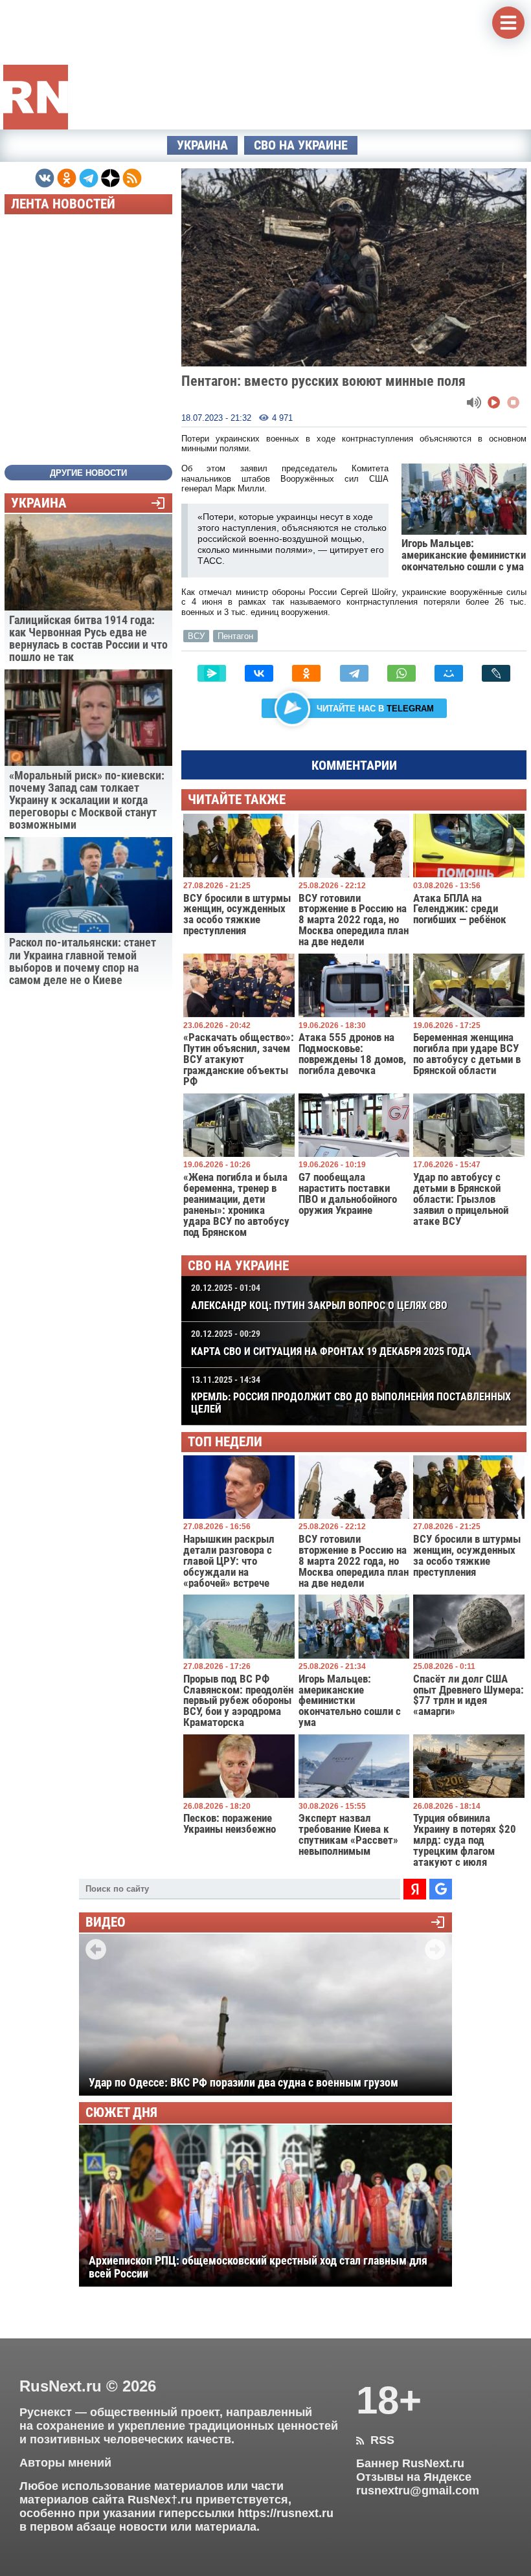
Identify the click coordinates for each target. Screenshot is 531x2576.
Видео (106, 1922)
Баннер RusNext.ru (410, 2463)
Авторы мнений (65, 2463)
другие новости (88, 473)
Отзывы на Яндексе (414, 2477)
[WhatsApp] (401, 673)
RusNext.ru (61, 2386)
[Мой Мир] (449, 673)
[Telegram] (354, 673)
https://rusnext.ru (286, 2513)
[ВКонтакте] (259, 673)
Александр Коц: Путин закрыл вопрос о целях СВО (319, 1297)
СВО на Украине (301, 145)
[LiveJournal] (496, 673)
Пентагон (235, 636)
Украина (202, 145)
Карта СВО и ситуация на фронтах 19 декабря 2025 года (331, 1343)
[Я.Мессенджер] (212, 673)
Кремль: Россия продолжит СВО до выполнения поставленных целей (351, 1395)
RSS (375, 2440)
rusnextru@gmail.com (418, 2491)
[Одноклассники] (306, 673)
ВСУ (196, 636)
